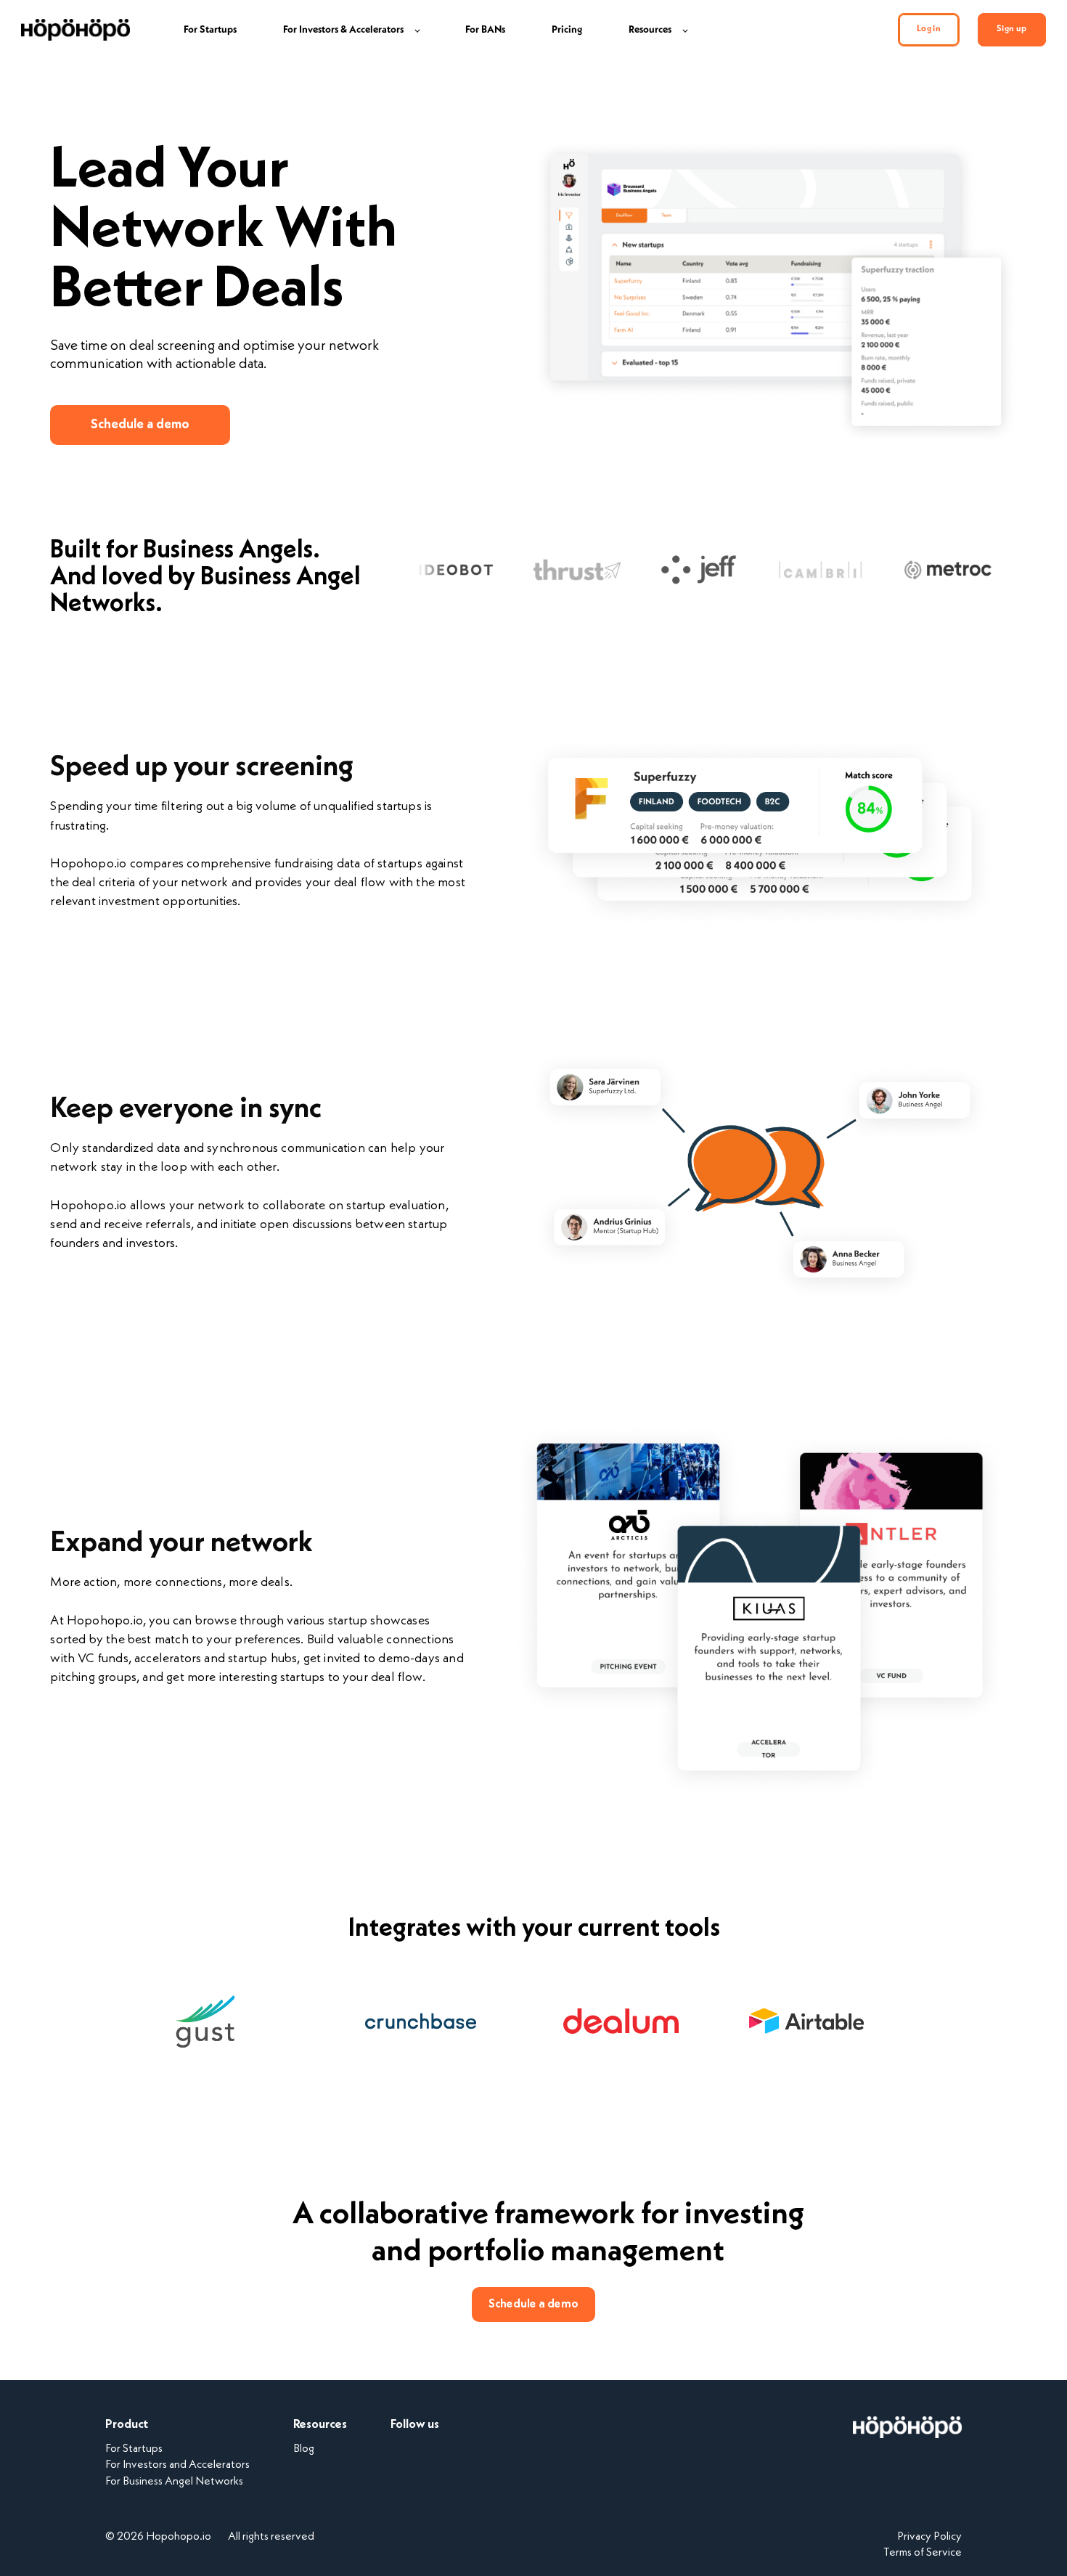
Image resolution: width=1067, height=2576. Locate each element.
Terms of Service (923, 2553)
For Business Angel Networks (174, 2482)
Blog (304, 2449)
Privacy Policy (929, 2537)
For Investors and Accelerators (177, 2465)
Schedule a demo (140, 425)
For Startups (134, 2449)
